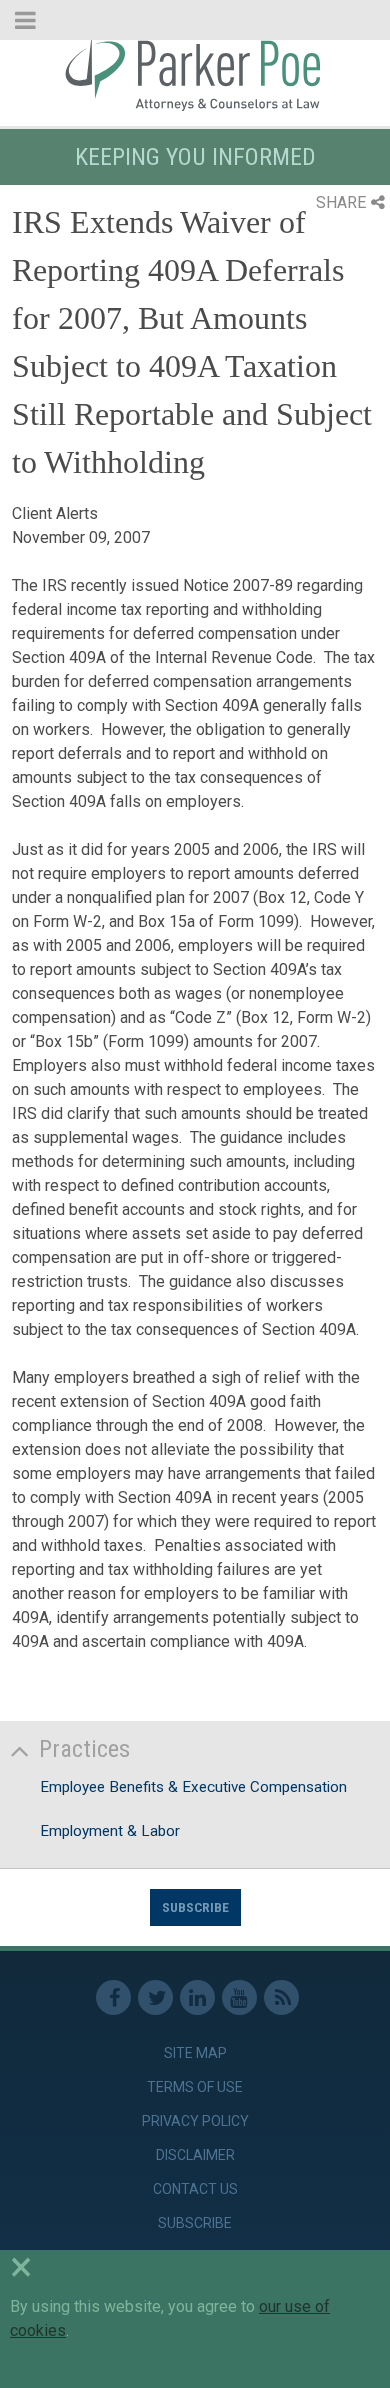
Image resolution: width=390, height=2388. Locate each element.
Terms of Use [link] (195, 2087)
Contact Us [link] (195, 2189)
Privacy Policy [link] (195, 2121)
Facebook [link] (113, 1997)
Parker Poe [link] (195, 73)
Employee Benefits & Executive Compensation (193, 1787)
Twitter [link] (155, 1997)
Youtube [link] (239, 1997)
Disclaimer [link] (195, 2155)
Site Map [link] (195, 2053)
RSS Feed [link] (281, 1997)
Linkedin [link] (197, 1997)
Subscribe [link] (195, 2223)
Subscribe (195, 1907)
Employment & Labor (110, 1831)
